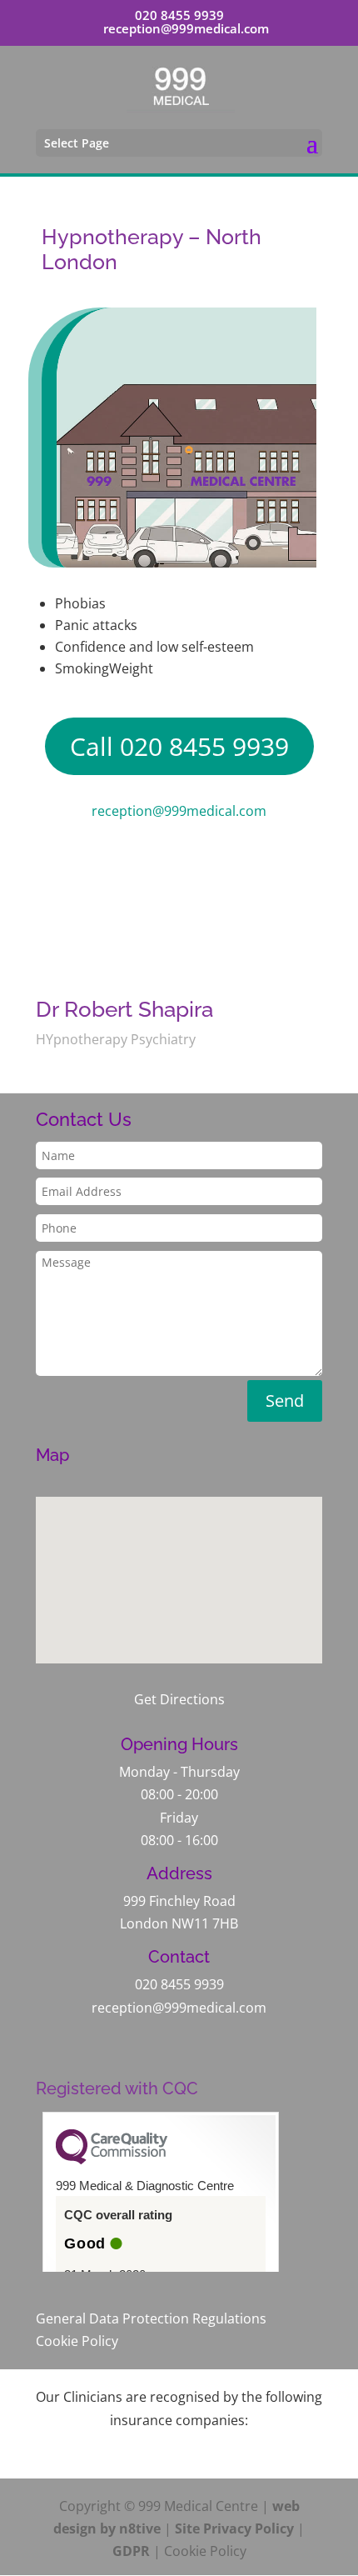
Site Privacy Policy (234, 2528)
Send (285, 1401)
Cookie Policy (77, 2341)
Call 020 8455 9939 (179, 746)
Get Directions (179, 1699)
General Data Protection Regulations (151, 2318)
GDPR (131, 2551)
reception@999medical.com (179, 811)
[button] (185, 1562)
